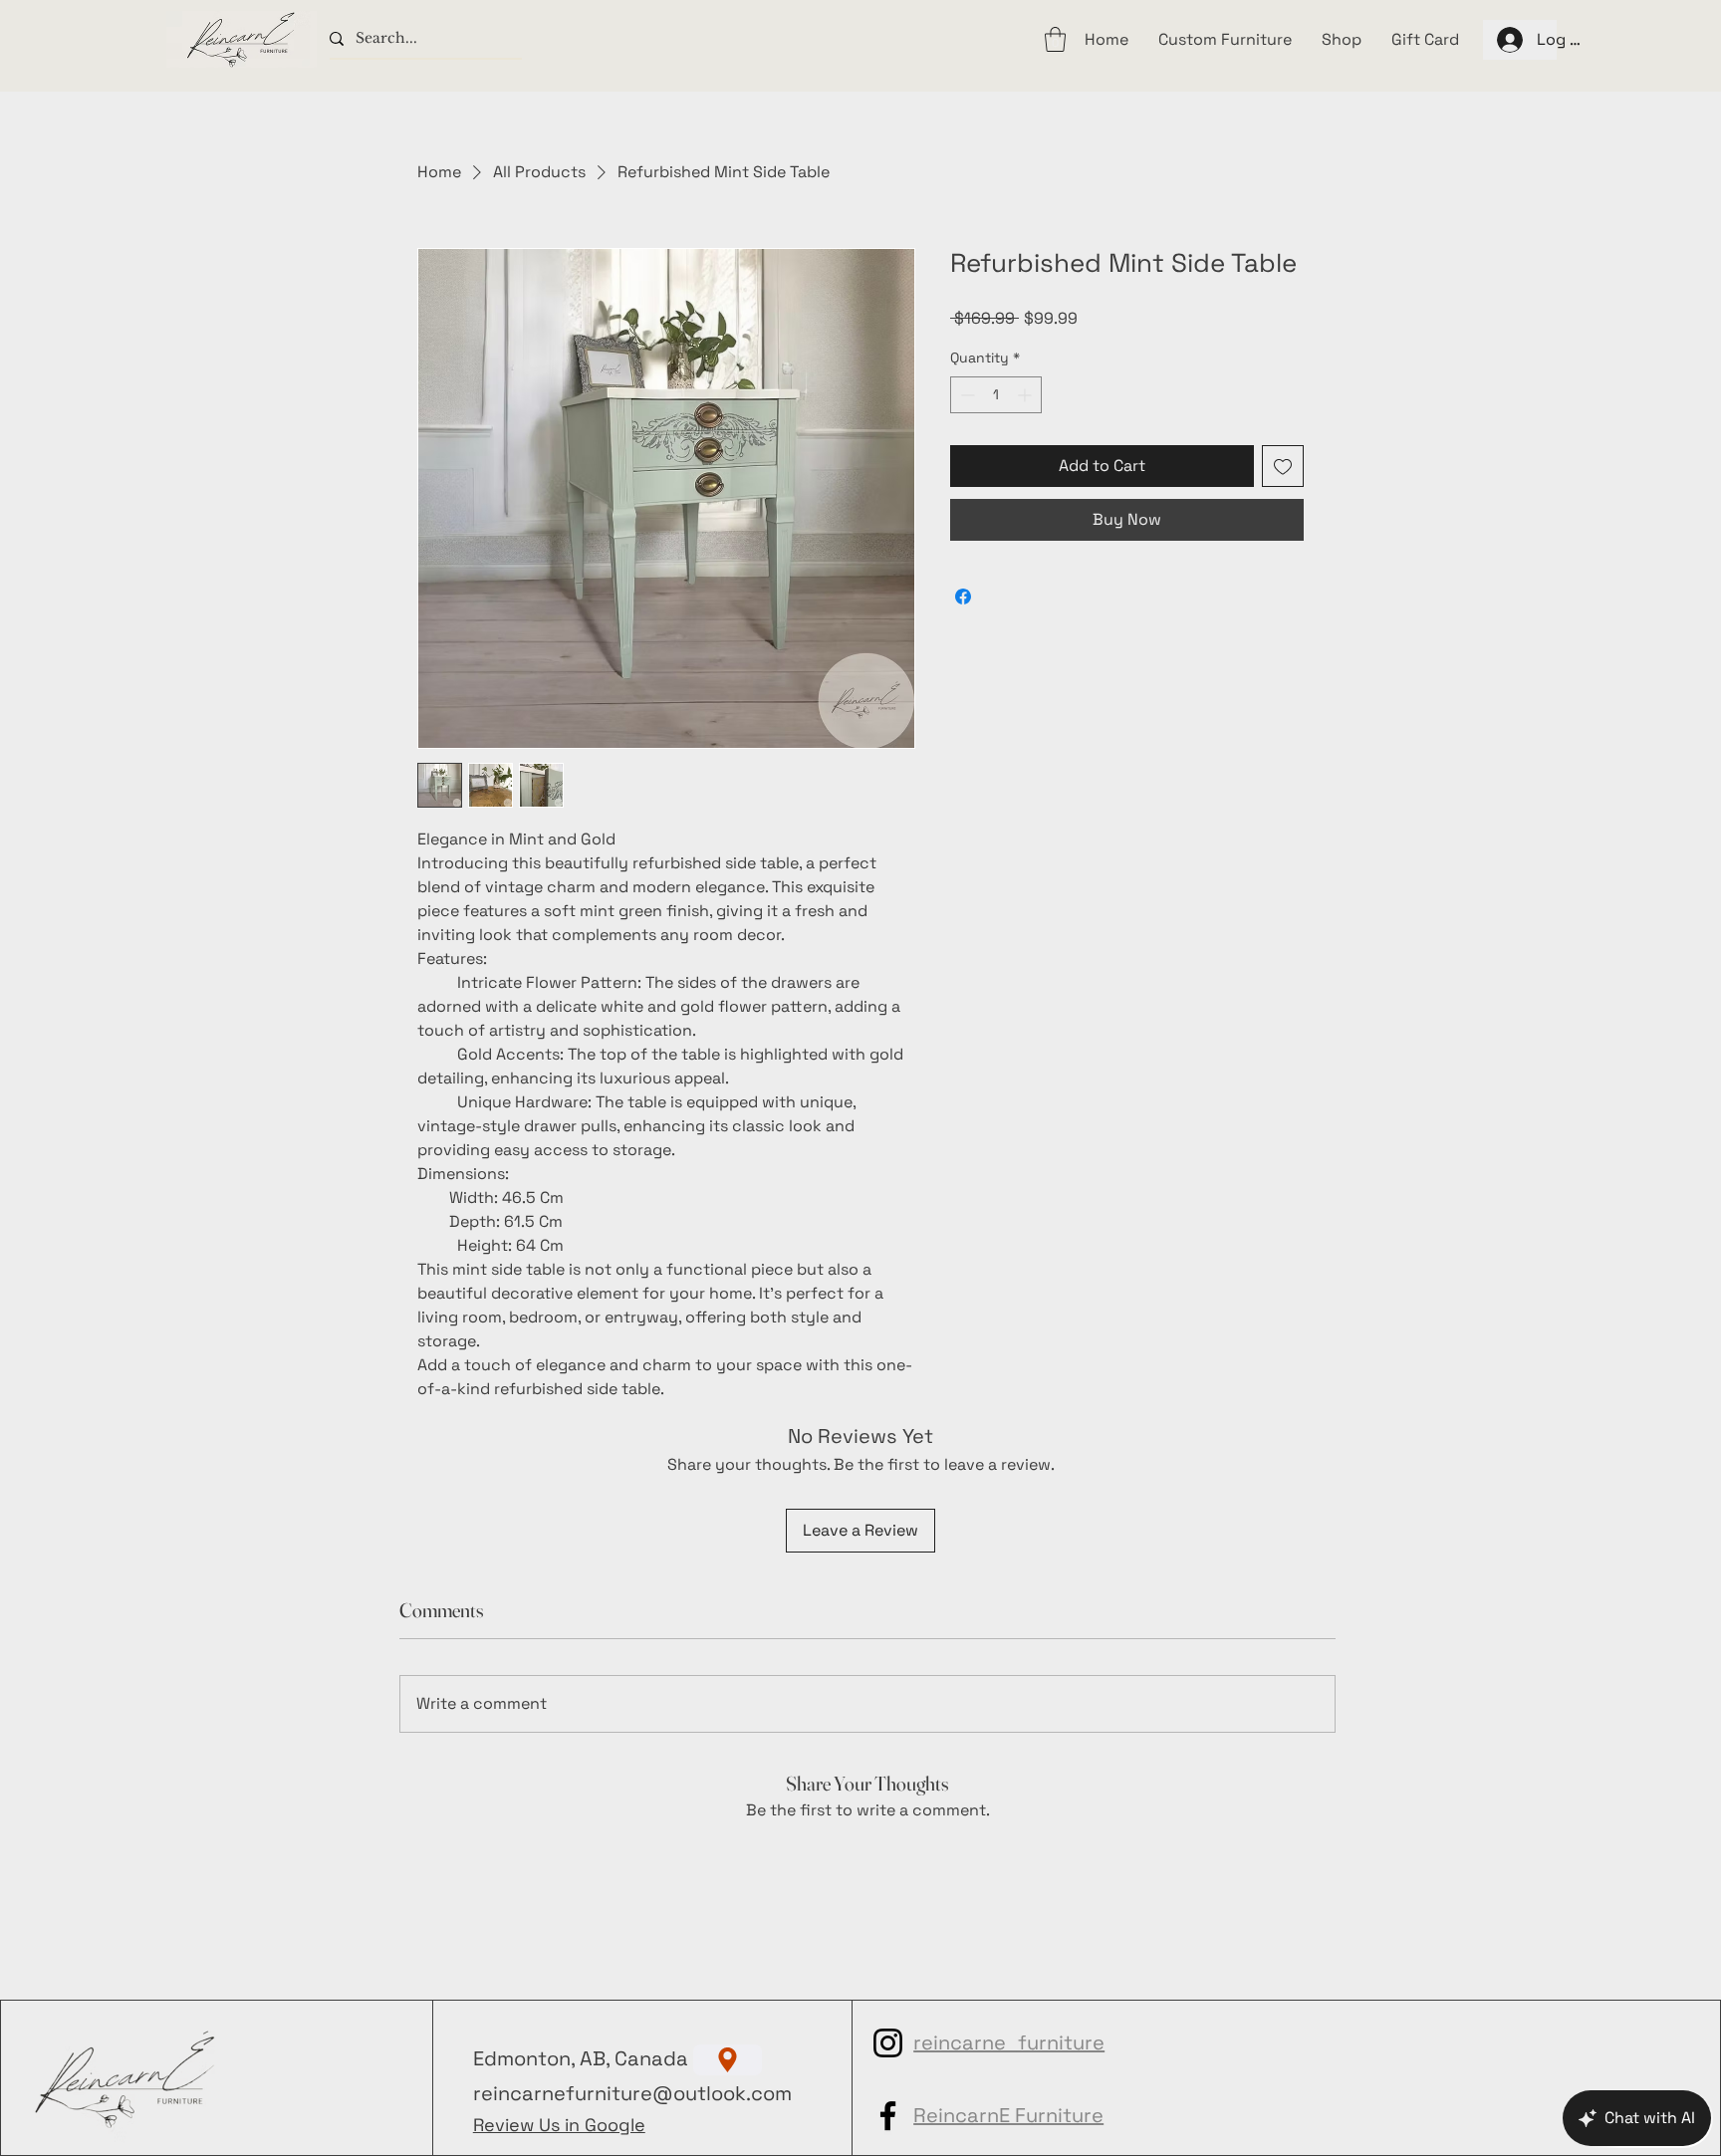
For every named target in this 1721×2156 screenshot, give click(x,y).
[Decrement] (966, 395)
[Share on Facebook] (963, 597)
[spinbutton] (996, 395)
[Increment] (1026, 395)
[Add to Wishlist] (1283, 466)
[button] (1055, 39)
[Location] (728, 2060)
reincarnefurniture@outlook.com (632, 2093)
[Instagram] (888, 2043)
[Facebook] (888, 2116)
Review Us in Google (559, 2125)
